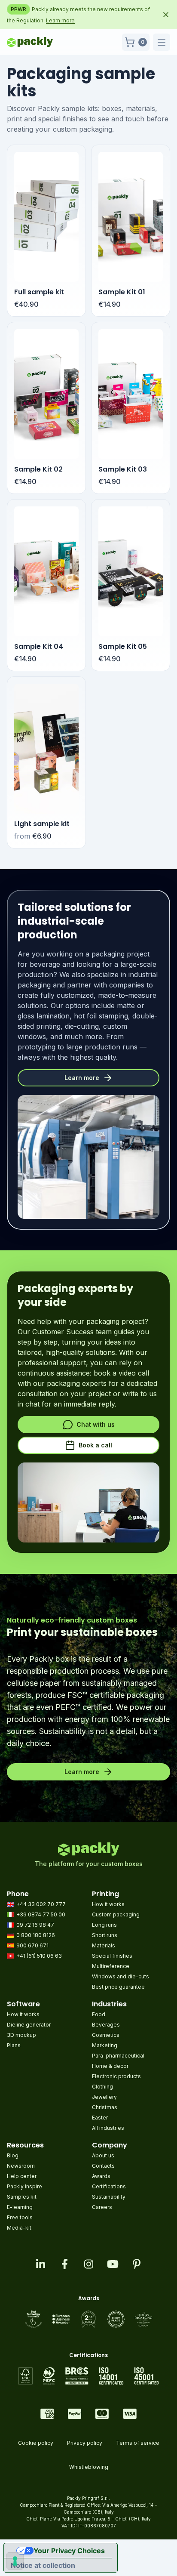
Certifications (109, 2186)
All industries (108, 2128)
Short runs (105, 1935)
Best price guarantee (118, 1987)
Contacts (103, 2166)
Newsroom (21, 2166)
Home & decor (110, 2066)
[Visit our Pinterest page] (137, 2264)
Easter (100, 2118)
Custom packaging (116, 1914)
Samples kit (22, 2197)
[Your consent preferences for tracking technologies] (15, 2561)
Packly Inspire (24, 2186)
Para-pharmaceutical (118, 2056)
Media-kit (19, 2228)
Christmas (105, 2107)
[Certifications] (89, 2376)
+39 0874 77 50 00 (41, 1914)
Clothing (102, 2087)
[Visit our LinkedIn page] (40, 2264)
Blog (13, 2155)
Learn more (60, 20)
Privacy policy (85, 2443)
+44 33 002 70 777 (41, 1904)
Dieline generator (29, 2025)
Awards (101, 2176)
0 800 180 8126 (36, 1935)
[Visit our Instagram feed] (88, 2264)
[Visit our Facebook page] (64, 2264)
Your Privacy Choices (69, 2551)
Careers (102, 2207)
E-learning (20, 2207)
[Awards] (89, 2319)
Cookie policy (36, 2443)
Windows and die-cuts (121, 1976)
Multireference (111, 1966)
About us (103, 2155)
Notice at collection (43, 2565)
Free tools (20, 2217)
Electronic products (116, 2076)
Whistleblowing (89, 2467)
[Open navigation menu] (162, 42)
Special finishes (112, 1956)
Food (99, 2014)
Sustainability (109, 2197)
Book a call (95, 1445)
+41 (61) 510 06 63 (39, 1956)
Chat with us (96, 1424)
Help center (22, 2176)
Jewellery (104, 2097)
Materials (104, 1945)
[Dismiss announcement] (166, 15)
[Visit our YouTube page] (113, 2264)
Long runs (104, 1925)
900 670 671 (32, 1945)
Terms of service (138, 2443)
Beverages (106, 2025)
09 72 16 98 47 (35, 1925)
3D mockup (21, 2035)
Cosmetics (106, 2035)
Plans (14, 2045)
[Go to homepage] (30, 42)
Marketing (105, 2045)
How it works (108, 1904)
